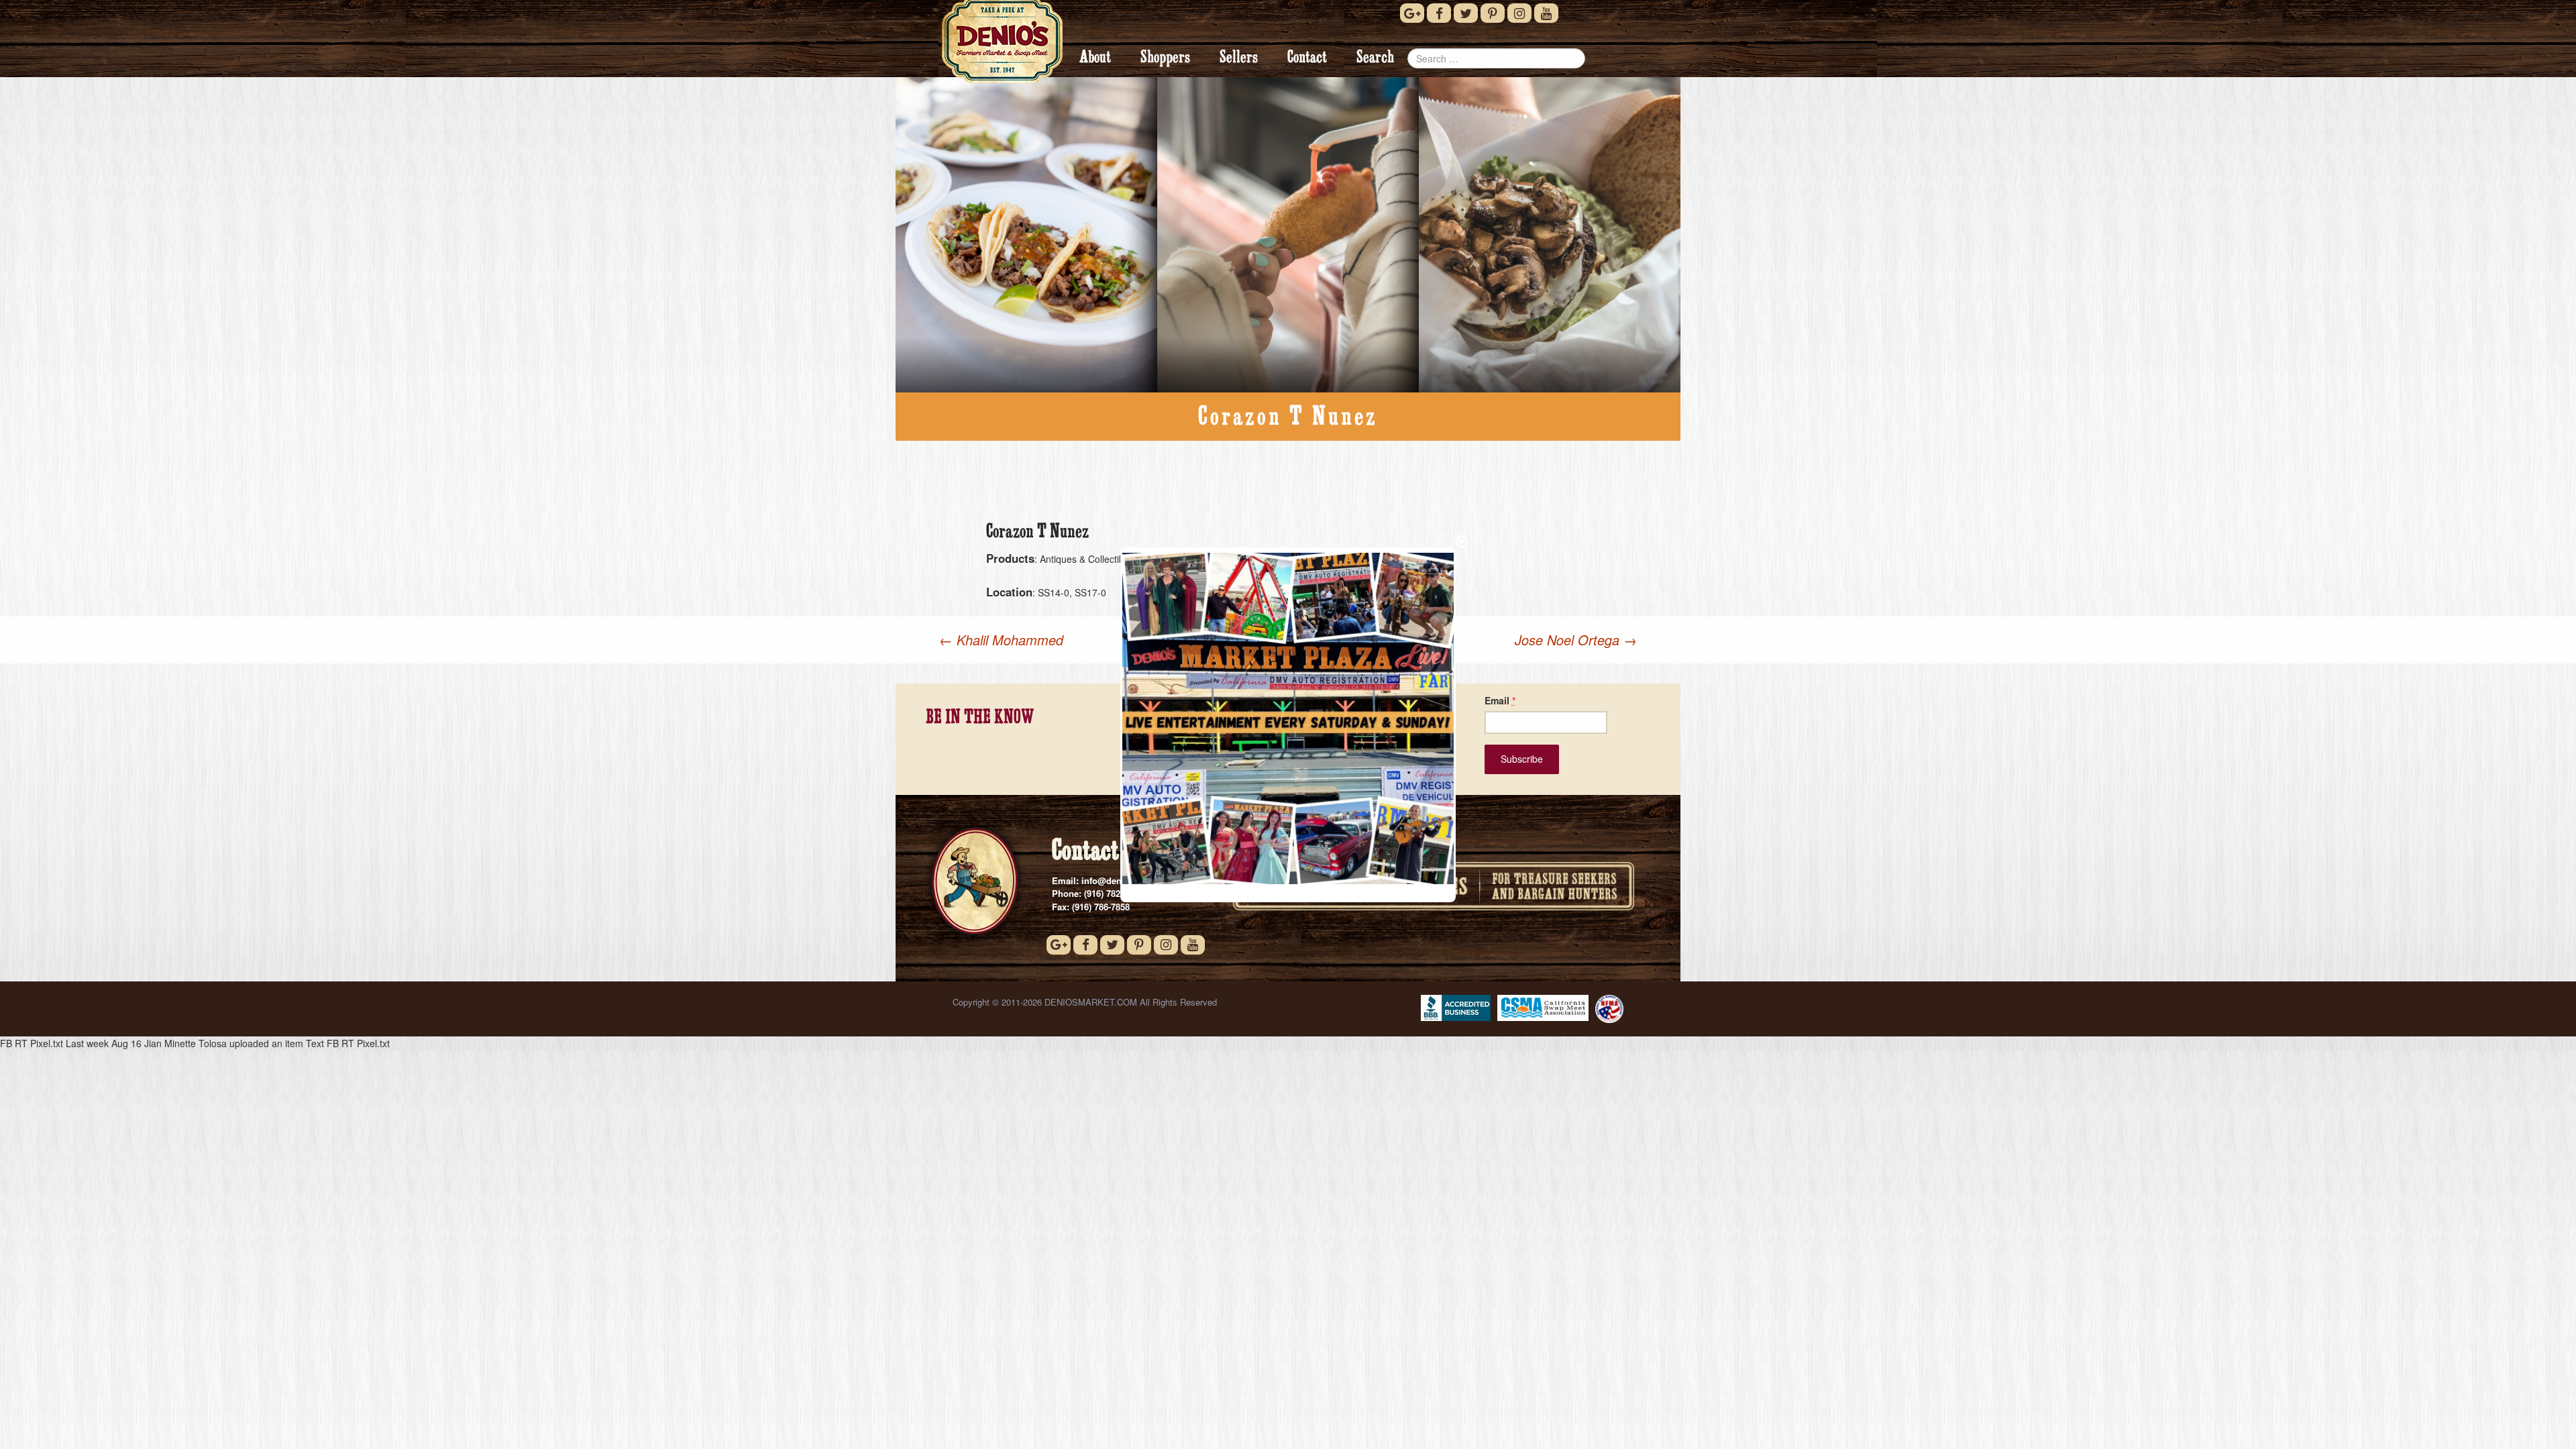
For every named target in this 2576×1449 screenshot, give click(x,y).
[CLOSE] (1462, 541)
